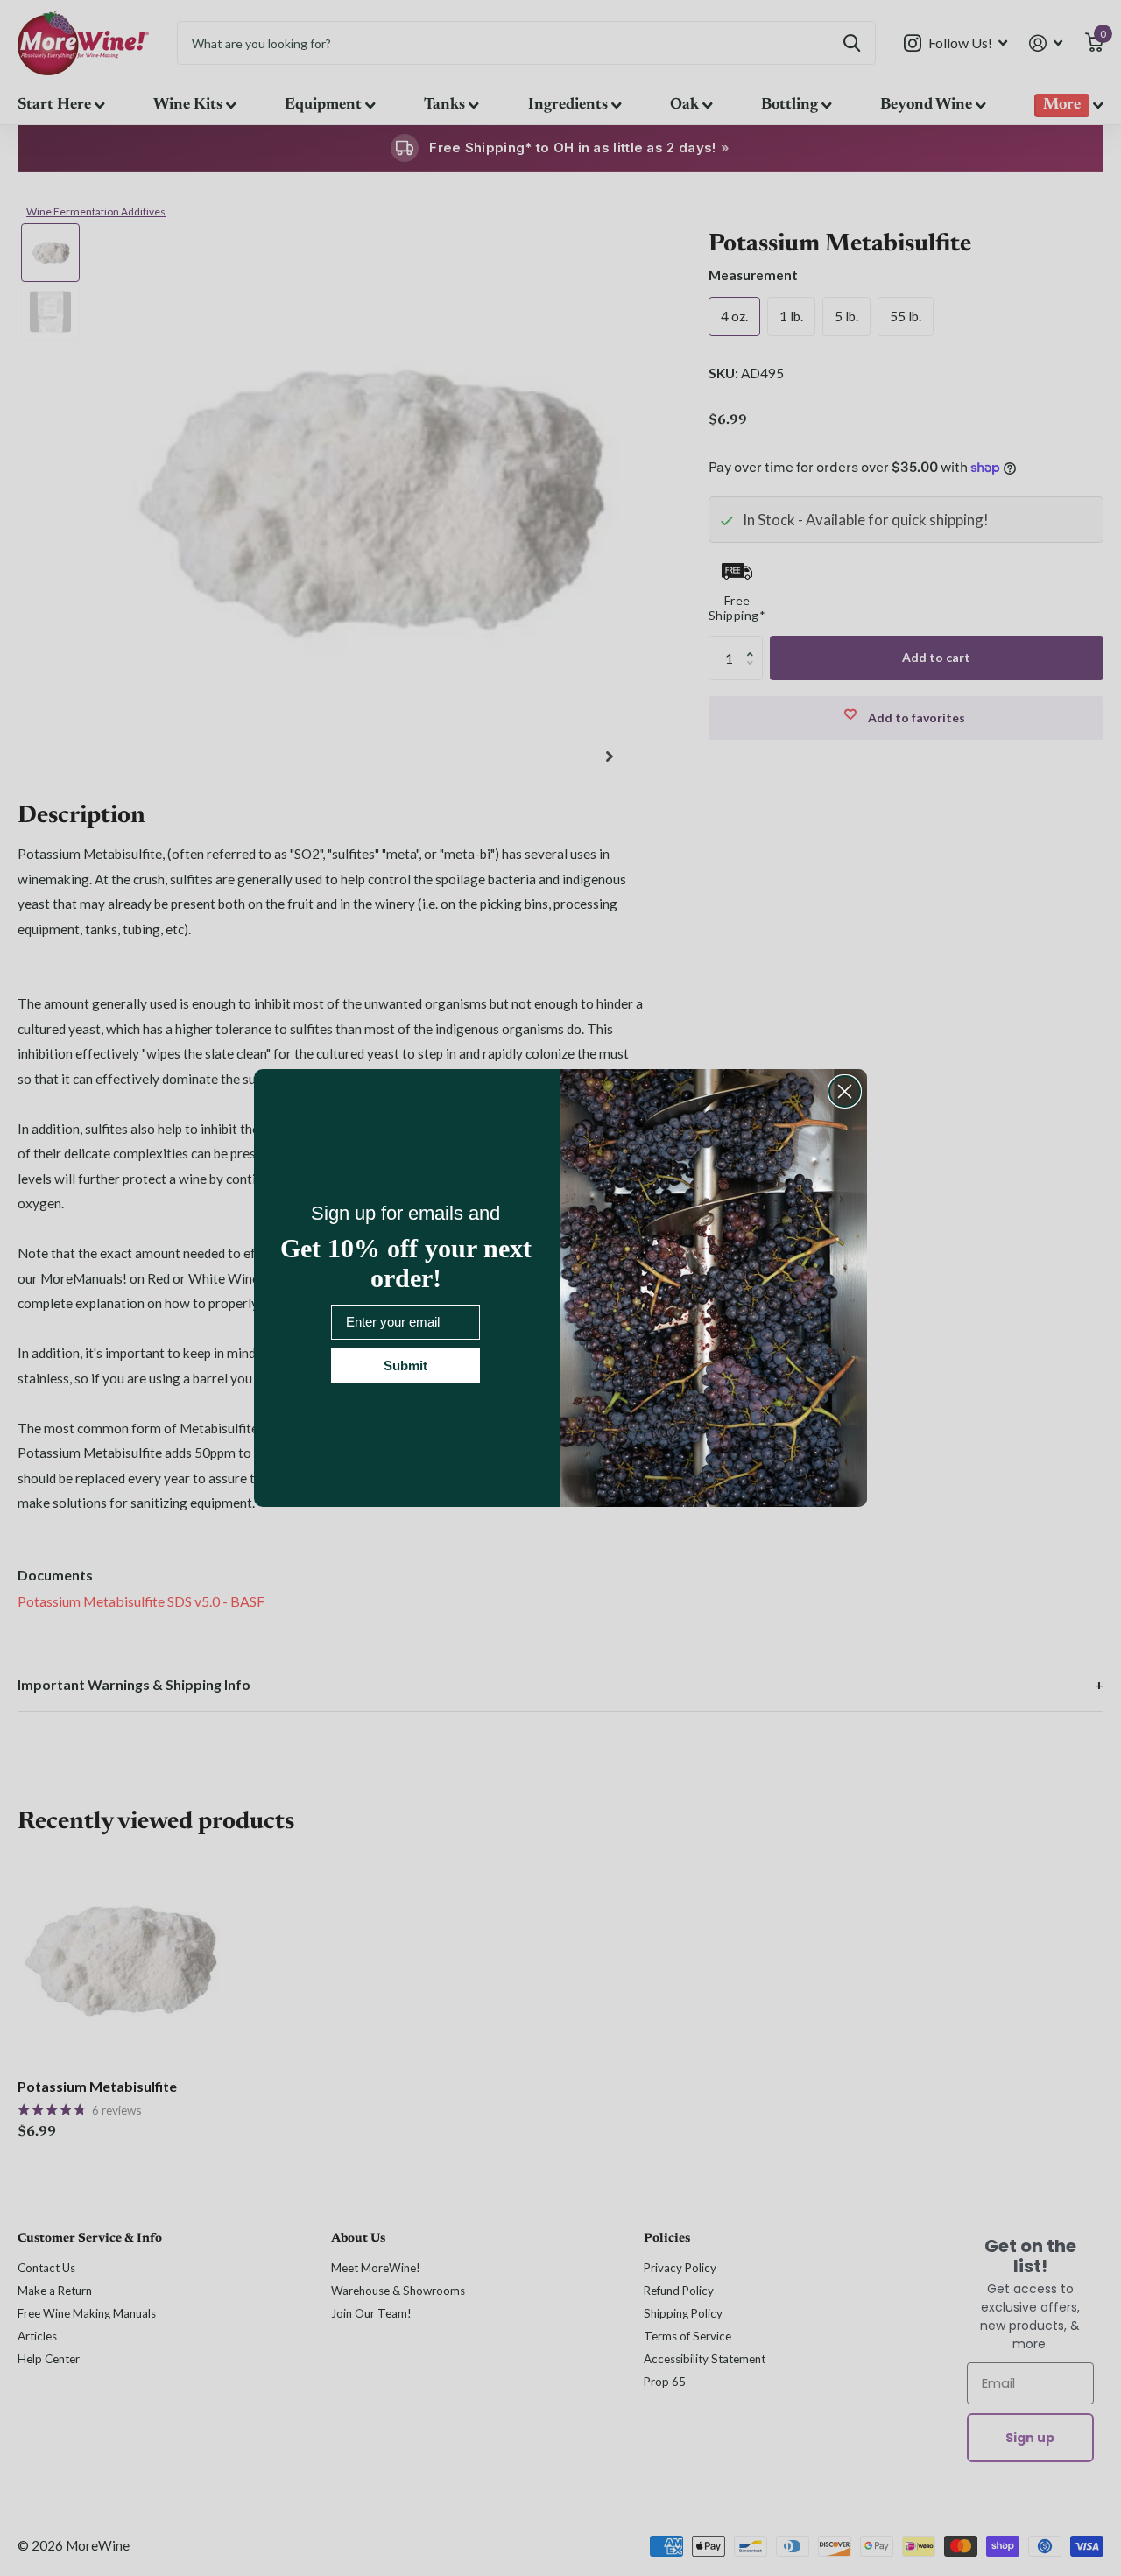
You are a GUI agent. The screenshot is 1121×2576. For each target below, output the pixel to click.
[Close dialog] (845, 1091)
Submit (405, 1365)
